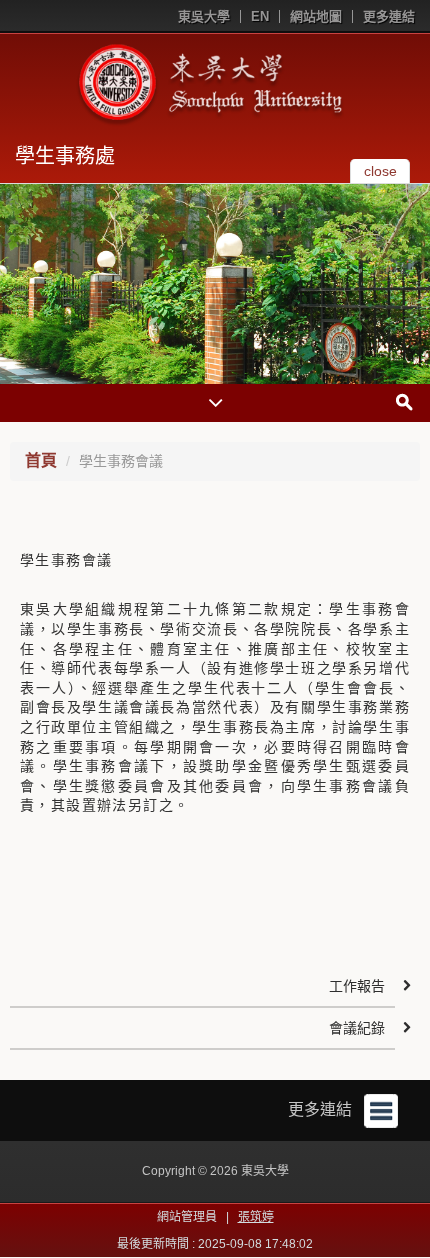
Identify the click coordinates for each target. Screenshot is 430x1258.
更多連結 (389, 16)
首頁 (41, 460)
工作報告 (357, 986)
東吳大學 (204, 16)
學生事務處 (65, 156)
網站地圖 (316, 16)
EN (260, 16)
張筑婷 (256, 1217)
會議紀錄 (357, 1028)
